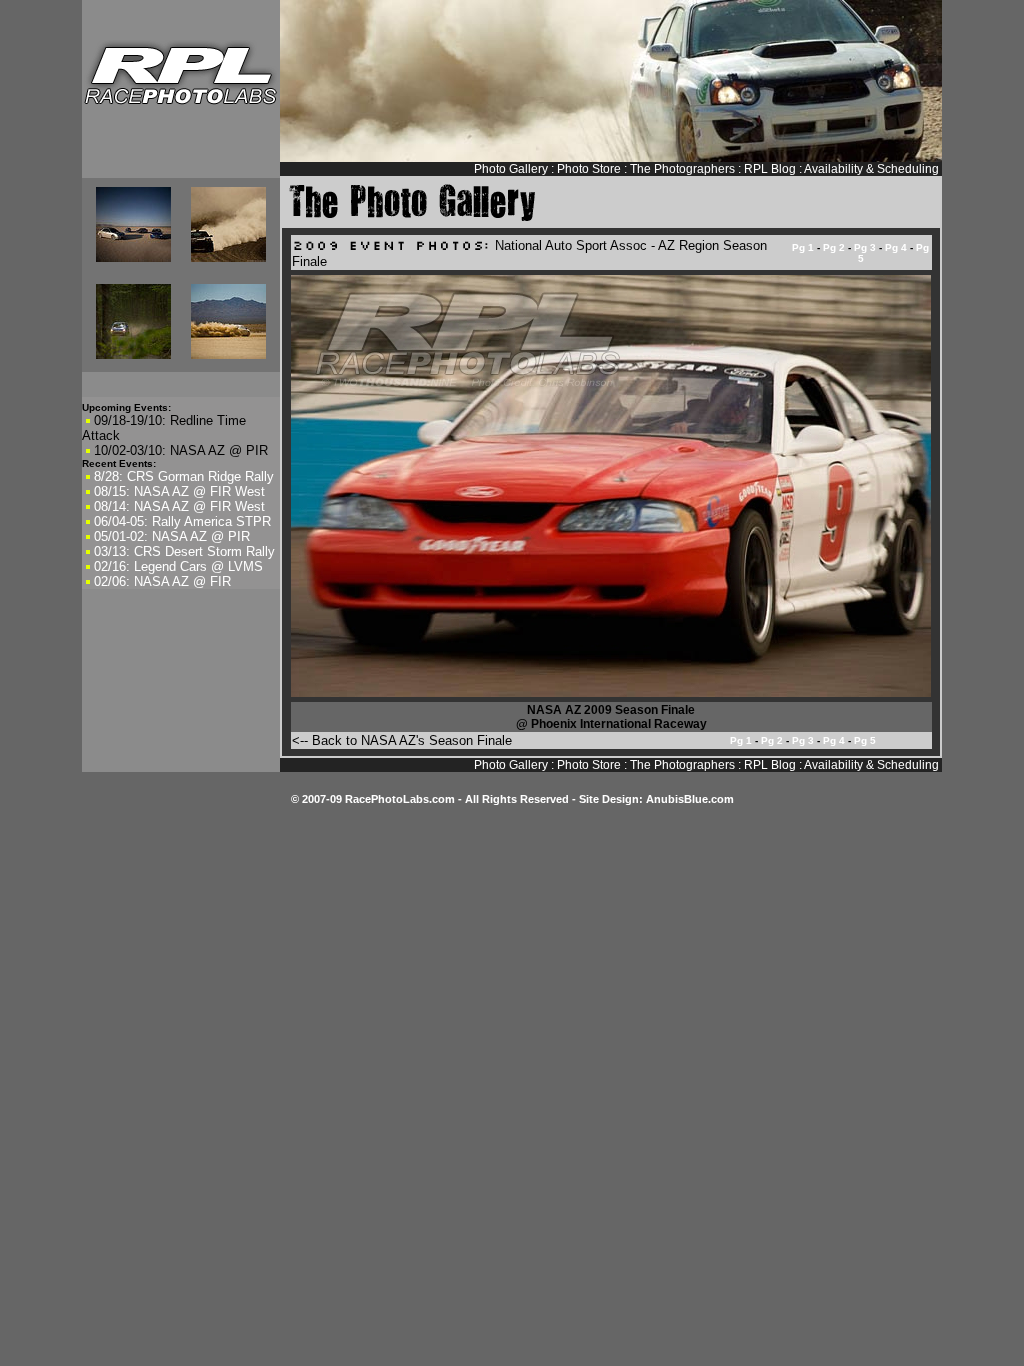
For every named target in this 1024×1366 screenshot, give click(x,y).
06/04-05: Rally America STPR (182, 521)
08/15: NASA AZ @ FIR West (179, 491)
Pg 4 (896, 247)
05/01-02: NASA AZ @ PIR (172, 536)
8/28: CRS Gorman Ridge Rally (184, 476)
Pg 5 (865, 740)
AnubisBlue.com (690, 799)
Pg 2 (834, 247)
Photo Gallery (511, 169)
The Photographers (682, 169)
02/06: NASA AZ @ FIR (162, 581)
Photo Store (589, 169)
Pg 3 (865, 247)
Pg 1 (803, 247)
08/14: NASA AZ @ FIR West (179, 506)
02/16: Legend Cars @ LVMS (178, 566)
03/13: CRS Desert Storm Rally (184, 551)
